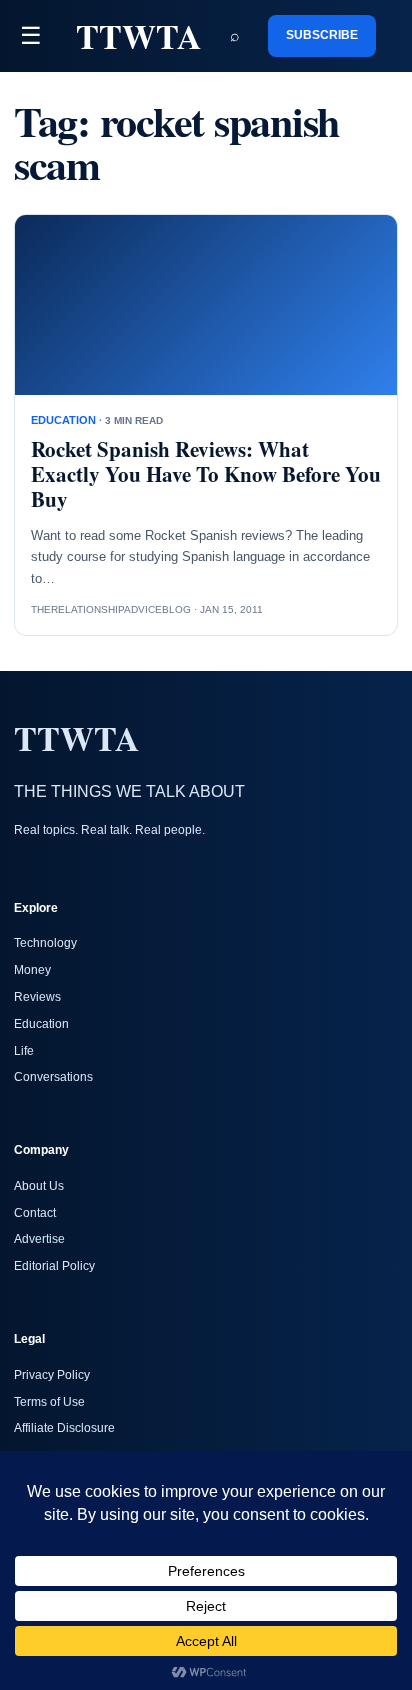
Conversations (53, 1077)
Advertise (39, 1239)
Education (41, 1024)
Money (32, 970)
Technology (45, 943)
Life (24, 1051)
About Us (39, 1186)
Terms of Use (49, 1402)
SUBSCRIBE (322, 35)
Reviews (37, 997)
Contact (35, 1213)
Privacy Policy (52, 1375)
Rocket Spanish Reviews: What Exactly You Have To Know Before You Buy (206, 474)
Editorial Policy (54, 1266)
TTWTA (139, 36)
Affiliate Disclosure (64, 1428)
